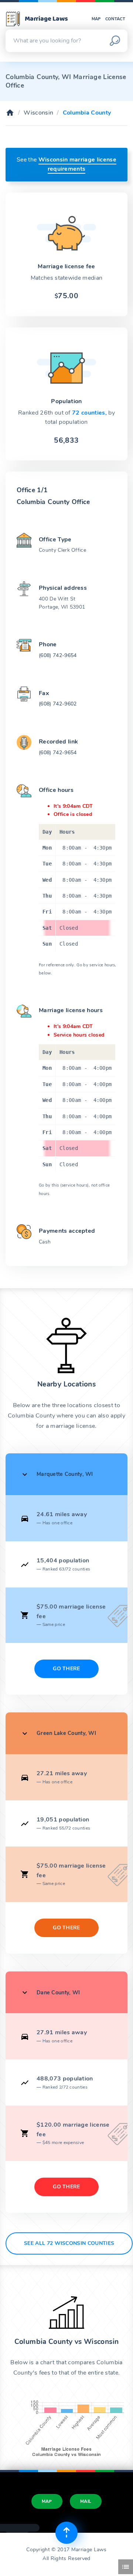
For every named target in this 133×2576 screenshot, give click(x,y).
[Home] (10, 113)
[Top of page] (66, 2533)
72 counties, (90, 413)
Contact (115, 19)
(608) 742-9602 (58, 704)
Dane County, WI (58, 1993)
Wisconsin (38, 113)
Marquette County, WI (65, 1474)
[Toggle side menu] (126, 2567)
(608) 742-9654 (58, 655)
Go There (66, 1669)
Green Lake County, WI (66, 1733)
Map (96, 19)
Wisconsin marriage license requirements (77, 164)
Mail (86, 2501)
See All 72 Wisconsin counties (69, 2243)
